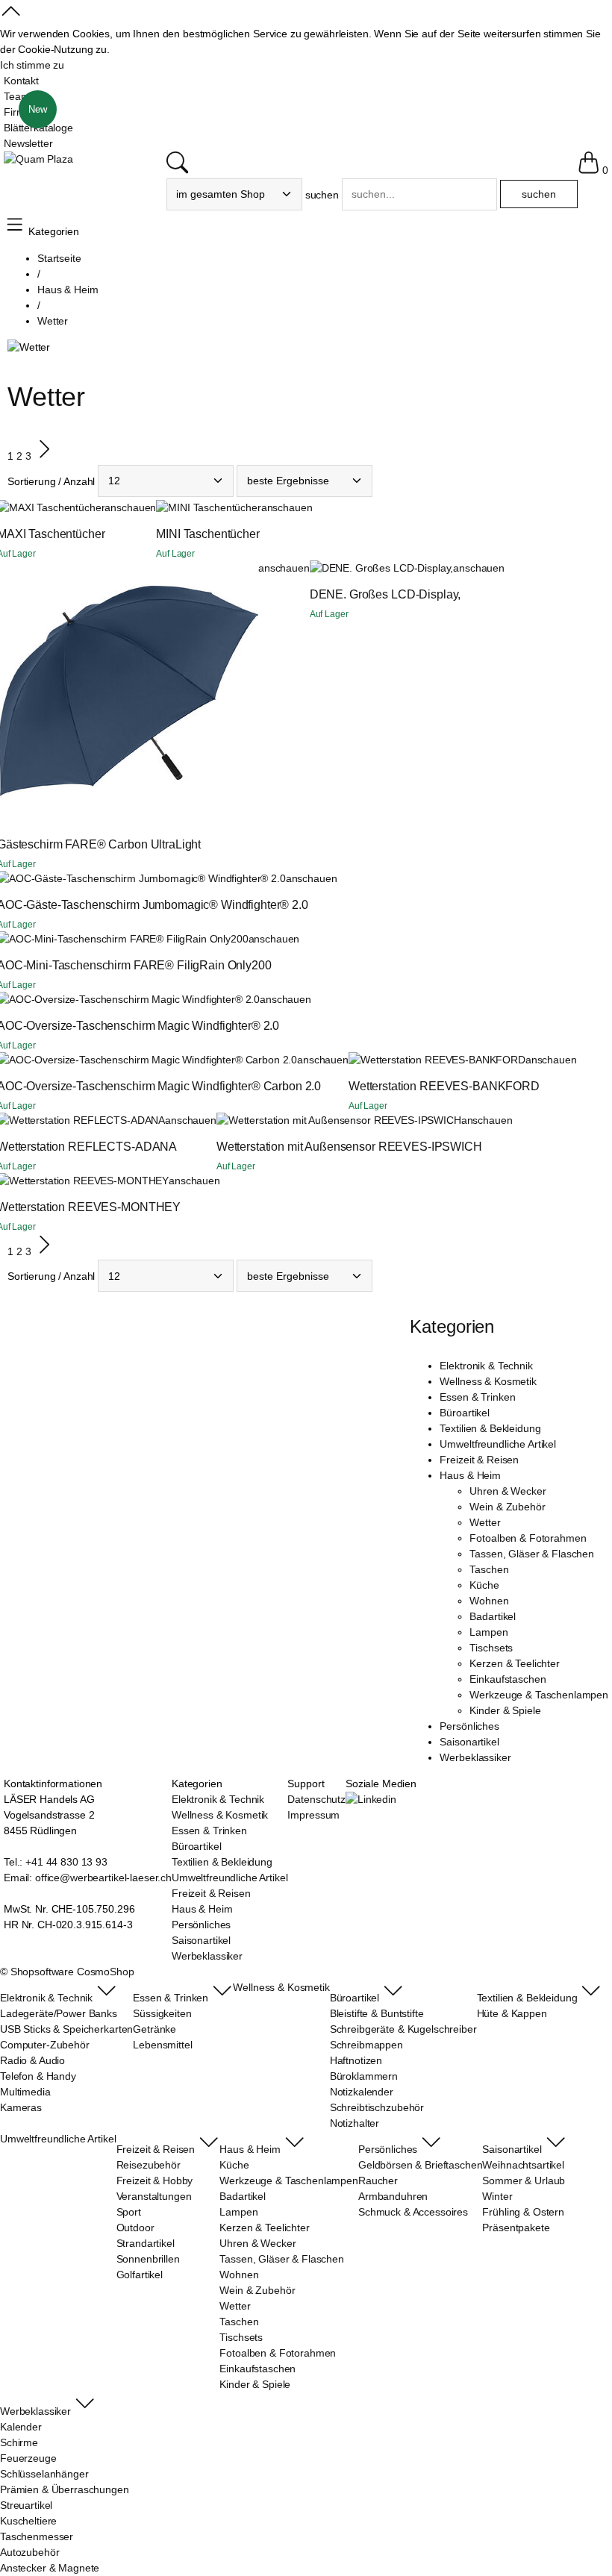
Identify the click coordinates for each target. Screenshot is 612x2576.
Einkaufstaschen (508, 1679)
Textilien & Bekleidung (490, 1428)
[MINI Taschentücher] (208, 508)
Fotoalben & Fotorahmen (528, 1538)
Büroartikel (464, 1413)
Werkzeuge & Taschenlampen (539, 1695)
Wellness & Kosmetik (488, 1381)
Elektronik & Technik (486, 1366)
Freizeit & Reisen (479, 1460)
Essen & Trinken (477, 1397)
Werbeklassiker (475, 1757)
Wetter (485, 1522)
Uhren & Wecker (508, 1491)
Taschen (489, 1569)
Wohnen (489, 1601)
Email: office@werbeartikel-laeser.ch (88, 1878)
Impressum (313, 1815)
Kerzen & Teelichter (514, 1663)
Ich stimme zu (32, 65)
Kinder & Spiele (505, 1710)
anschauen (130, 507)
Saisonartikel (469, 1742)
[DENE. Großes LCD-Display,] (382, 568)
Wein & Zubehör (507, 1507)
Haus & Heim (470, 1475)
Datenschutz (316, 1799)
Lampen (488, 1632)
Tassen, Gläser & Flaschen (532, 1554)
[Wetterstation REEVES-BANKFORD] (437, 1060)
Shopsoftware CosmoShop (72, 1972)
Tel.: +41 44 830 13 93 (56, 1862)
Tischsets (491, 1648)
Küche (484, 1585)
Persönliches (469, 1726)
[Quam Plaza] (38, 159)
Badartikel (493, 1616)
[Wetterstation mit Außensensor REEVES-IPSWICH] (339, 1120)
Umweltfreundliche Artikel (498, 1444)
